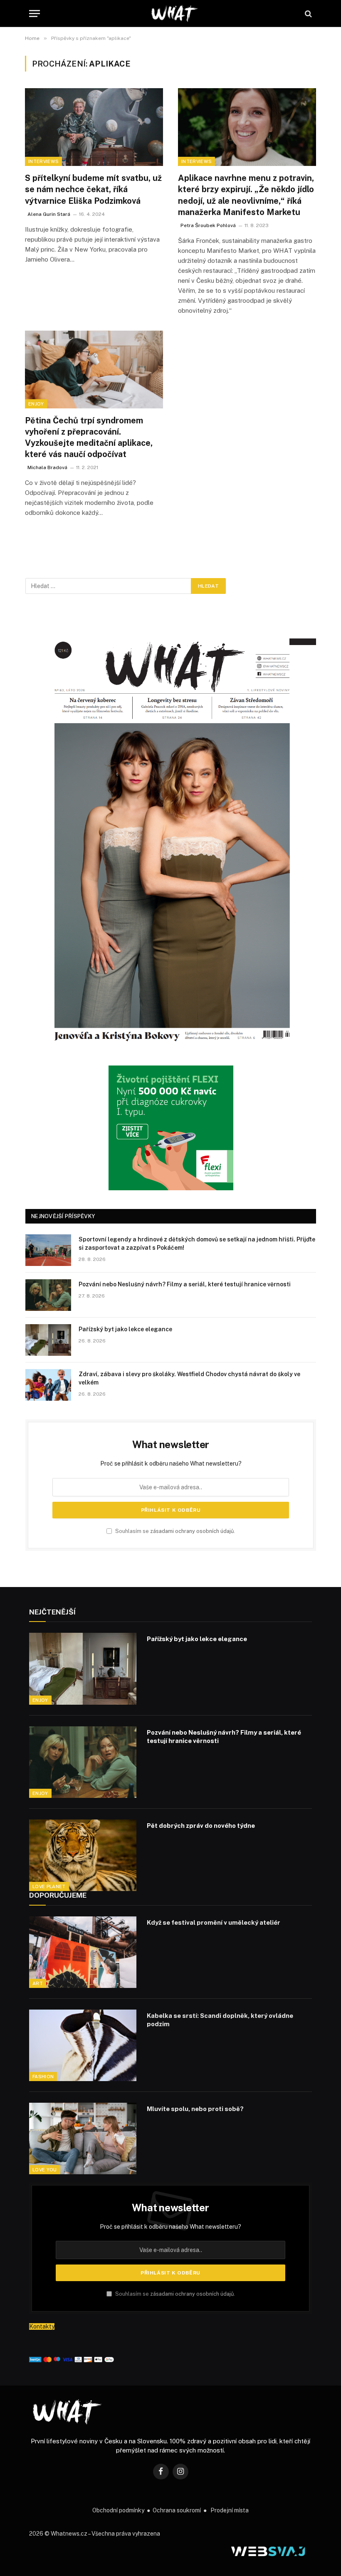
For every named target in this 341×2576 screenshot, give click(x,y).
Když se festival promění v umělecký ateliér (214, 1922)
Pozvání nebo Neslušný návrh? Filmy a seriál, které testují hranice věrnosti (185, 1284)
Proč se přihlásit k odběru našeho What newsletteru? (171, 1464)
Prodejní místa (230, 2510)
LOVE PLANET (49, 1886)
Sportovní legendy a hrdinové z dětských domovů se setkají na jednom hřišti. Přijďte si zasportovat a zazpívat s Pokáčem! (197, 1244)
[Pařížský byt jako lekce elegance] (48, 1340)
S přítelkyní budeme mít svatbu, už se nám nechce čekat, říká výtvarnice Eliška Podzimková (93, 189)
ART (38, 1983)
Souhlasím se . (174, 1531)
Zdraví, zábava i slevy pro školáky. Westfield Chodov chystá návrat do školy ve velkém (189, 1378)
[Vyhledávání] (308, 14)
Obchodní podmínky (118, 2510)
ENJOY (36, 404)
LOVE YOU (45, 2170)
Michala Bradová (47, 467)
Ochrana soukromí (177, 2510)
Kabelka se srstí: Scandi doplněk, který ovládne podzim (220, 2020)
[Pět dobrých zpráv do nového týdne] (83, 1855)
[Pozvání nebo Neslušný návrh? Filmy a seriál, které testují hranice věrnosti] (48, 1295)
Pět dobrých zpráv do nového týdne (201, 1826)
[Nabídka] (35, 14)
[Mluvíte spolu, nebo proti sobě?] (83, 2138)
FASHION (43, 2077)
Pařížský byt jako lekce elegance (125, 1329)
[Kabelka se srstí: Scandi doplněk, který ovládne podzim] (83, 2045)
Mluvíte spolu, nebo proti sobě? (195, 2109)
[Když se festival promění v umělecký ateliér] (83, 1952)
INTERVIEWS (43, 161)
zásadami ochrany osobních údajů (192, 1531)
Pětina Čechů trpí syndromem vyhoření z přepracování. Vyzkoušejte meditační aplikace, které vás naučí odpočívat (89, 438)
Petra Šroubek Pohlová (208, 225)
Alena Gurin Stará (49, 214)
